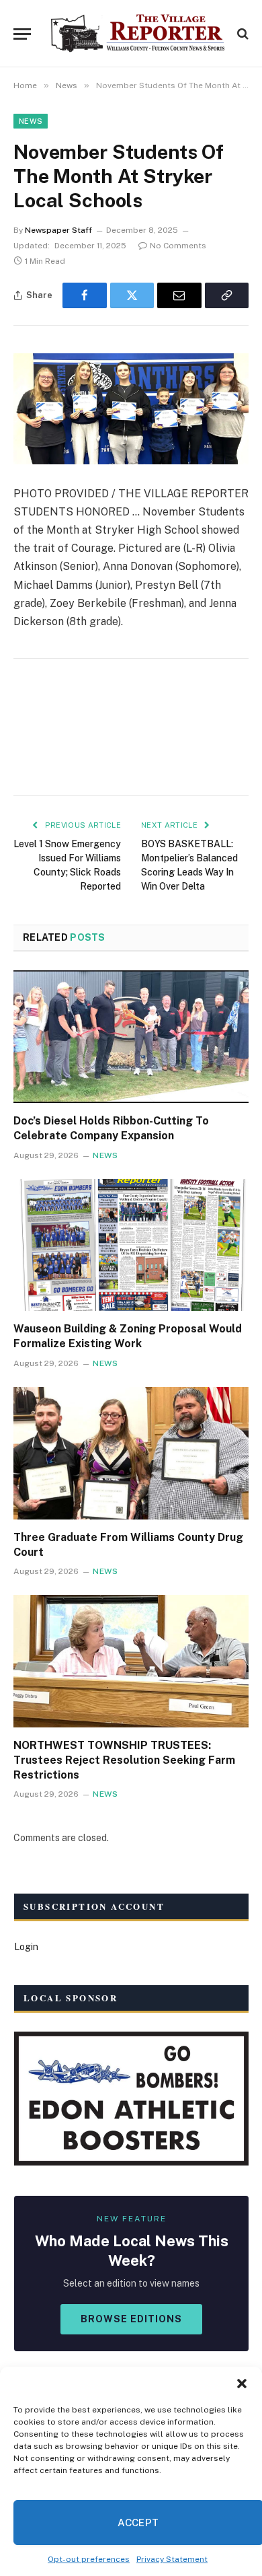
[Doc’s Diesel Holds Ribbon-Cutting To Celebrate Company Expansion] (131, 1037)
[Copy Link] (227, 295)
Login (26, 1947)
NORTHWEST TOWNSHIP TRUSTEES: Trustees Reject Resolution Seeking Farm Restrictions (124, 1760)
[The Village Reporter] (138, 34)
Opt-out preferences (89, 2559)
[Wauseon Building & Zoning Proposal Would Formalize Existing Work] (131, 1245)
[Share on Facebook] (85, 295)
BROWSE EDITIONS (131, 2319)
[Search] (242, 34)
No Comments (178, 246)
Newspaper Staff (58, 230)
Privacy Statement (172, 2559)
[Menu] (22, 34)
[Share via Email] (179, 295)
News (31, 121)
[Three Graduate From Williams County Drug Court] (131, 1453)
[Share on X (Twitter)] (132, 295)
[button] (242, 2384)
